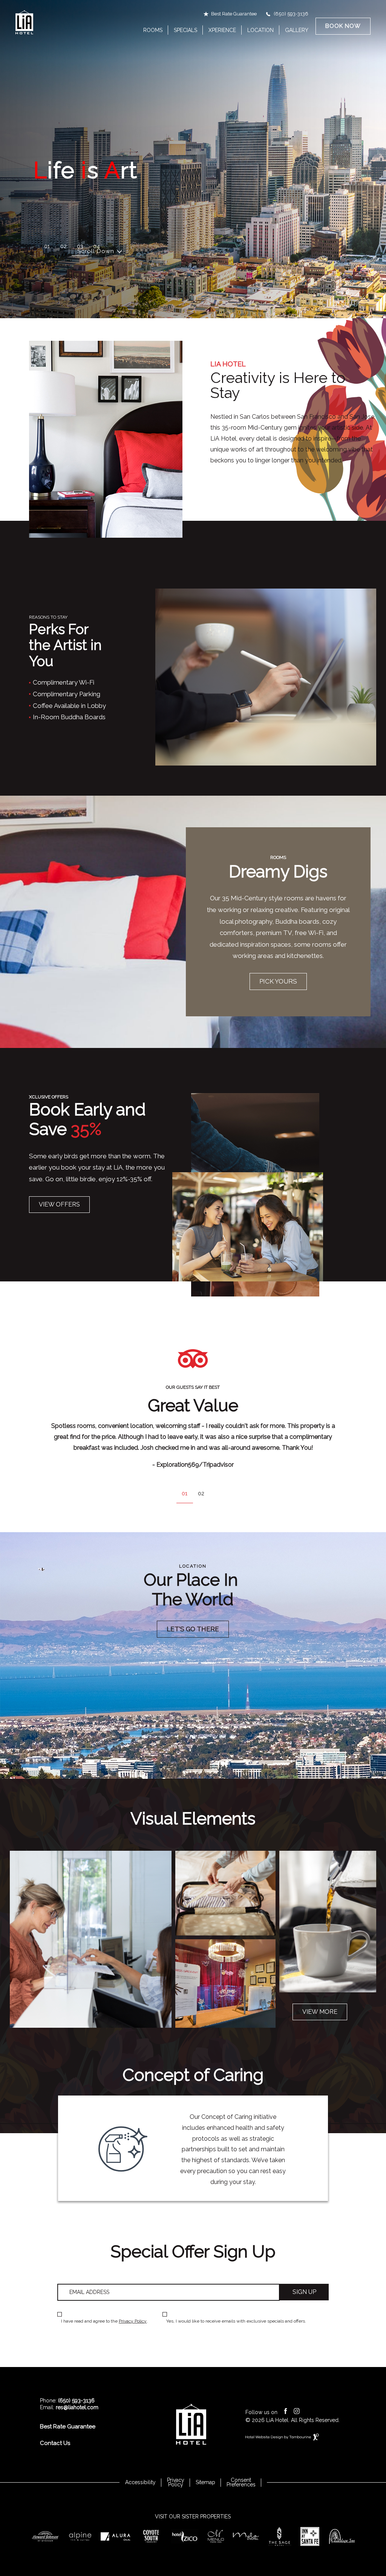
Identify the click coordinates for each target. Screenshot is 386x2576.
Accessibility (140, 2482)
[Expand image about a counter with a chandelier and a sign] (225, 1983)
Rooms (153, 30)
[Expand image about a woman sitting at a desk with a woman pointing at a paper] (91, 1939)
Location (260, 30)
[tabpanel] (193, 1430)
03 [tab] (80, 246)
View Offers (59, 1204)
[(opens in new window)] (45, 2536)
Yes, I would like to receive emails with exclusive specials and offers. (236, 2321)
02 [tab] (64, 246)
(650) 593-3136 (291, 14)
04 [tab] (96, 246)
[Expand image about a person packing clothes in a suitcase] (225, 1895)
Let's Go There (193, 1629)
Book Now (343, 26)
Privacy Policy (133, 2321)
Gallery (297, 30)
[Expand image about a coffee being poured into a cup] (328, 1922)
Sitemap (205, 2482)
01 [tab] (47, 246)
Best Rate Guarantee (234, 14)
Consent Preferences (241, 2482)
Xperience (222, 30)
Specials (185, 30)
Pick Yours (278, 981)
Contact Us (55, 2443)
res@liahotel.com (77, 2407)
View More (320, 2012)
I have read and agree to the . (104, 2321)
